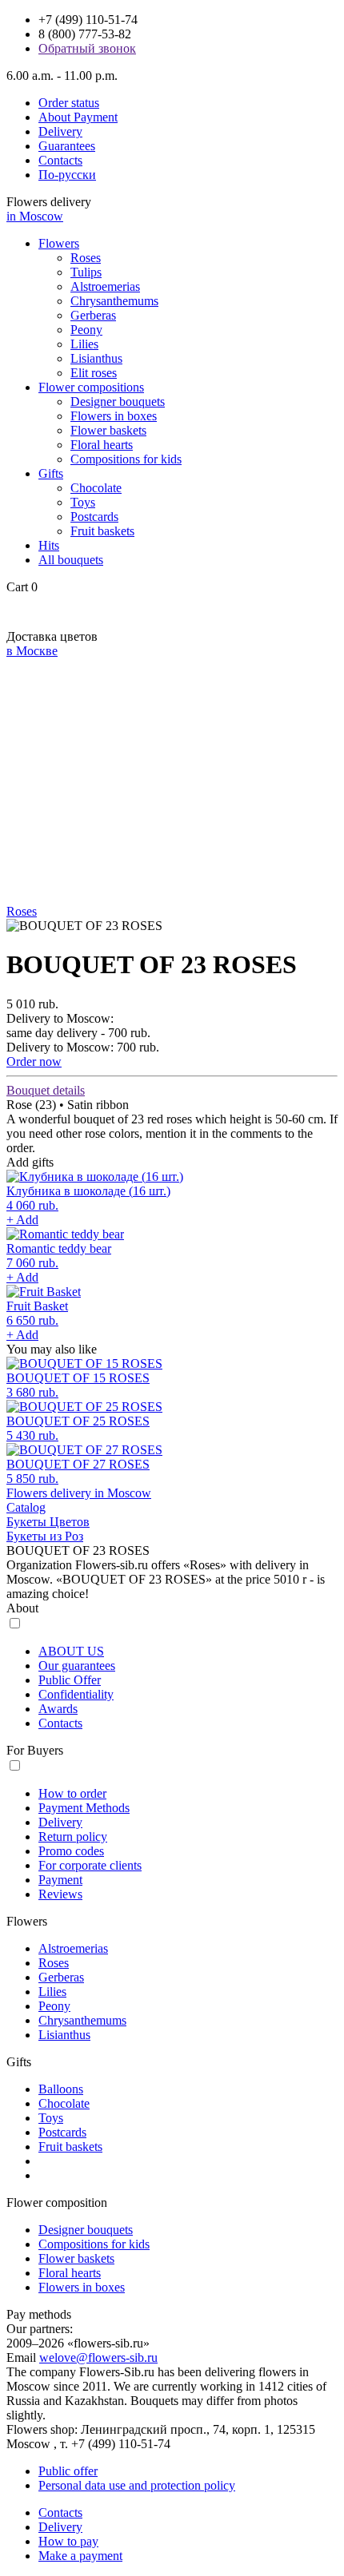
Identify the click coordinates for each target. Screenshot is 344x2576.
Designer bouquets (118, 402)
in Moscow (35, 216)
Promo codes (71, 1851)
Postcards (94, 517)
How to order (72, 1793)
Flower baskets (108, 430)
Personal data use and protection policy (137, 2485)
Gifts (51, 473)
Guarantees (67, 146)
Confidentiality (76, 1694)
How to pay (68, 2541)
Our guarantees (77, 1666)
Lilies (84, 344)
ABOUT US (71, 1651)
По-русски (67, 175)
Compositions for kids (126, 459)
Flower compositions (91, 387)
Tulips (86, 272)
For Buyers (35, 1750)
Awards (58, 1709)
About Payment (78, 117)
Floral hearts (102, 445)
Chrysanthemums (114, 301)
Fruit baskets (102, 531)
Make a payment (80, 2556)
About (22, 1608)
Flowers (59, 243)
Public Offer (70, 1680)
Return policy (73, 1837)
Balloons (61, 2089)
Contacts (60, 160)
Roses (86, 258)
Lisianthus (96, 358)
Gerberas (93, 315)
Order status (69, 103)
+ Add (22, 1220)
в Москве (32, 651)
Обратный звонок (87, 48)
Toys (83, 502)
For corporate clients (90, 1865)
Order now (34, 1061)
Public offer (68, 2471)
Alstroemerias (105, 286)
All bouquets (71, 560)
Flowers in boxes (114, 416)
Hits (49, 545)
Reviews (60, 1894)
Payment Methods (84, 1808)
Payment (60, 1880)
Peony (86, 330)
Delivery (60, 131)
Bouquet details (46, 1090)
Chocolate (96, 488)
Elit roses (94, 373)
